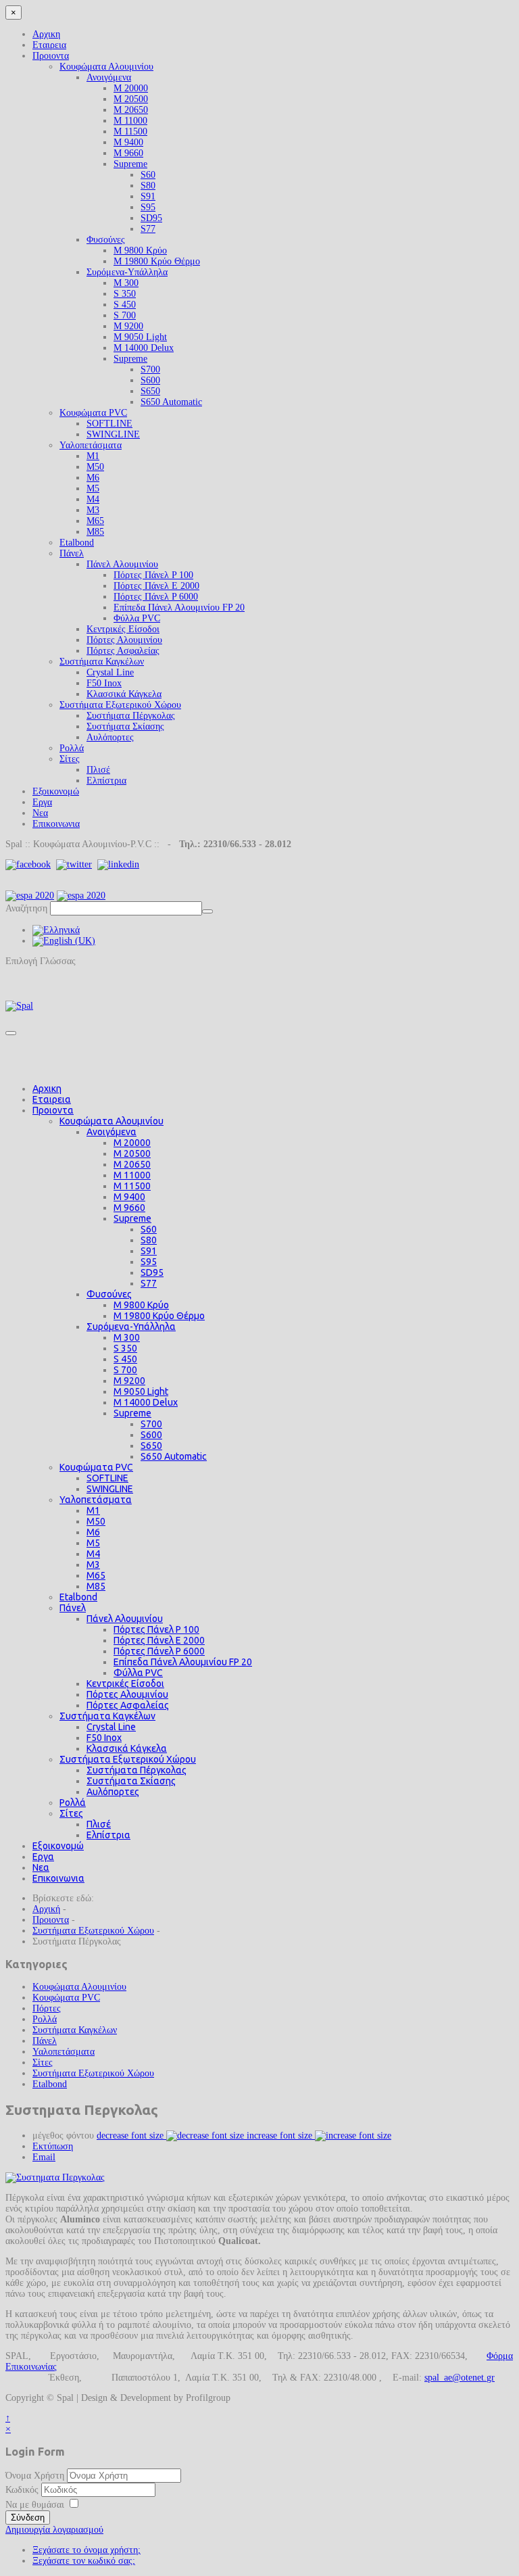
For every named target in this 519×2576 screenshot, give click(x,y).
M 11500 (130, 132)
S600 (150, 380)
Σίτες (70, 759)
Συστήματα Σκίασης (125, 726)
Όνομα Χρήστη (35, 2476)
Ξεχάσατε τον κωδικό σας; (84, 2561)
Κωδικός (23, 2490)
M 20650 (131, 110)
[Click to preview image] (55, 2177)
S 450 (125, 305)
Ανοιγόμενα (109, 77)
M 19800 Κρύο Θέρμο (157, 261)
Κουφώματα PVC (93, 413)
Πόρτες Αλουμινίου (124, 640)
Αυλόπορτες (110, 737)
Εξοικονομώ (56, 791)
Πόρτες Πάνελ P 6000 (156, 597)
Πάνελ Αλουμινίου (122, 564)
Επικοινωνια (56, 824)
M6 (93, 478)
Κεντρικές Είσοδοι (123, 629)
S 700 (125, 315)
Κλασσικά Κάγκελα (124, 694)
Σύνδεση (28, 2518)
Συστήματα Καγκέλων (102, 662)
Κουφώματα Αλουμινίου (106, 67)
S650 (150, 391)
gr (491, 2378)
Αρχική (46, 1909)
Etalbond (77, 543)
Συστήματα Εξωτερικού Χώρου (120, 705)
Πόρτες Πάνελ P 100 (153, 575)
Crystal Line (110, 672)
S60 (148, 175)
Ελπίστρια (106, 781)
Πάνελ (72, 553)
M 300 (126, 283)
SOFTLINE (109, 424)
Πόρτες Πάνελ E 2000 (156, 586)
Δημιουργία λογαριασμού (54, 2530)
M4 (93, 499)
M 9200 (128, 326)
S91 (148, 196)
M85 (95, 532)
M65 (95, 521)
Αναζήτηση (26, 908)
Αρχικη (46, 34)
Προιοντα (51, 56)
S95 (148, 207)
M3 (93, 510)
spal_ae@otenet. (455, 2378)
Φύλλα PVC (137, 618)
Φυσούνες (106, 240)
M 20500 (131, 99)
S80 (148, 186)
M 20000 (131, 88)
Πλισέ (98, 770)
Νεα (40, 813)
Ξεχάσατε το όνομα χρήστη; (86, 2550)
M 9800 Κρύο (140, 251)
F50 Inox (104, 683)
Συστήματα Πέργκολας (131, 716)
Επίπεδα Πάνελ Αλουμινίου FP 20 (179, 607)
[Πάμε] (207, 911)
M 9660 (128, 153)
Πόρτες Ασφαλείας (123, 651)
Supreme (130, 164)
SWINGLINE (113, 434)
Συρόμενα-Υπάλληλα (127, 272)
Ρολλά (72, 748)
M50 (95, 467)
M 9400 (128, 142)
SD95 (151, 218)
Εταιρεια (49, 45)
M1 (93, 456)
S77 (148, 229)
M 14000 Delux (144, 348)
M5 (93, 488)
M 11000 (130, 121)
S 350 (125, 294)
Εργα (42, 802)
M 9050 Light (140, 337)
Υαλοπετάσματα (91, 445)
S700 (150, 369)
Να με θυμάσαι (35, 2505)
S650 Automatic (171, 402)
